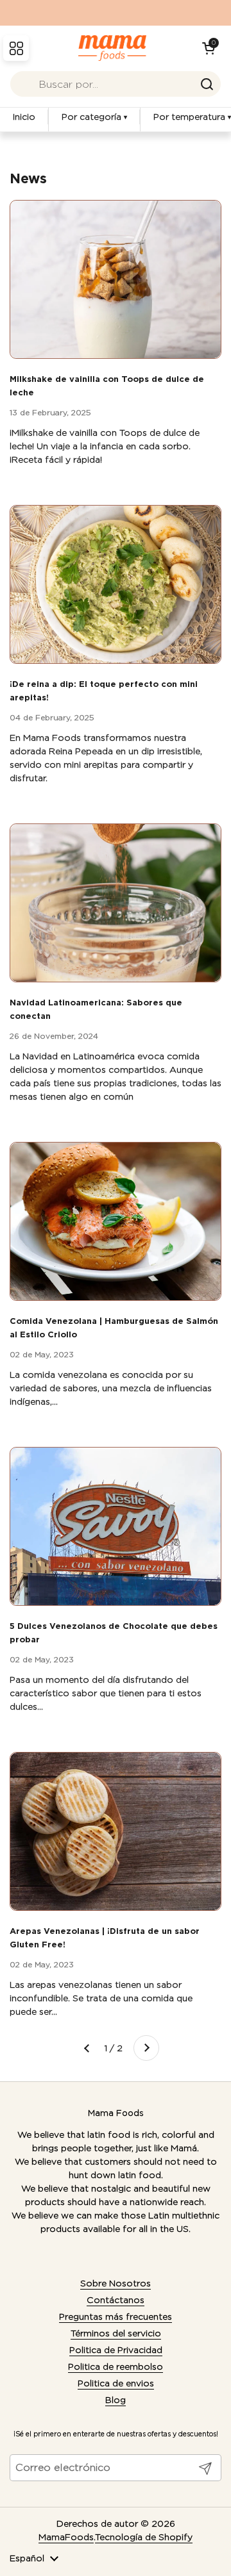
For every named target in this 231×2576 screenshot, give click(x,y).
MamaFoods (66, 2537)
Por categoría (94, 117)
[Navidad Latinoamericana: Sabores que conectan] (116, 903)
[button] (209, 48)
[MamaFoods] (113, 48)
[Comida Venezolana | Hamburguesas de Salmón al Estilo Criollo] (116, 1221)
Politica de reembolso (116, 2366)
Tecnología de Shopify (144, 2537)
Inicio (24, 117)
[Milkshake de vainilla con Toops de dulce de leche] (116, 279)
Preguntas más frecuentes (116, 2316)
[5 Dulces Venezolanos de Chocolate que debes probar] (116, 1526)
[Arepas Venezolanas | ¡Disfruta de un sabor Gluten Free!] (116, 1831)
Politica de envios (116, 2383)
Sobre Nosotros (116, 2283)
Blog (116, 2400)
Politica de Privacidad (116, 2350)
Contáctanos (116, 2300)
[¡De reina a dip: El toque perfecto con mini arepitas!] (116, 584)
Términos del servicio (116, 2333)
